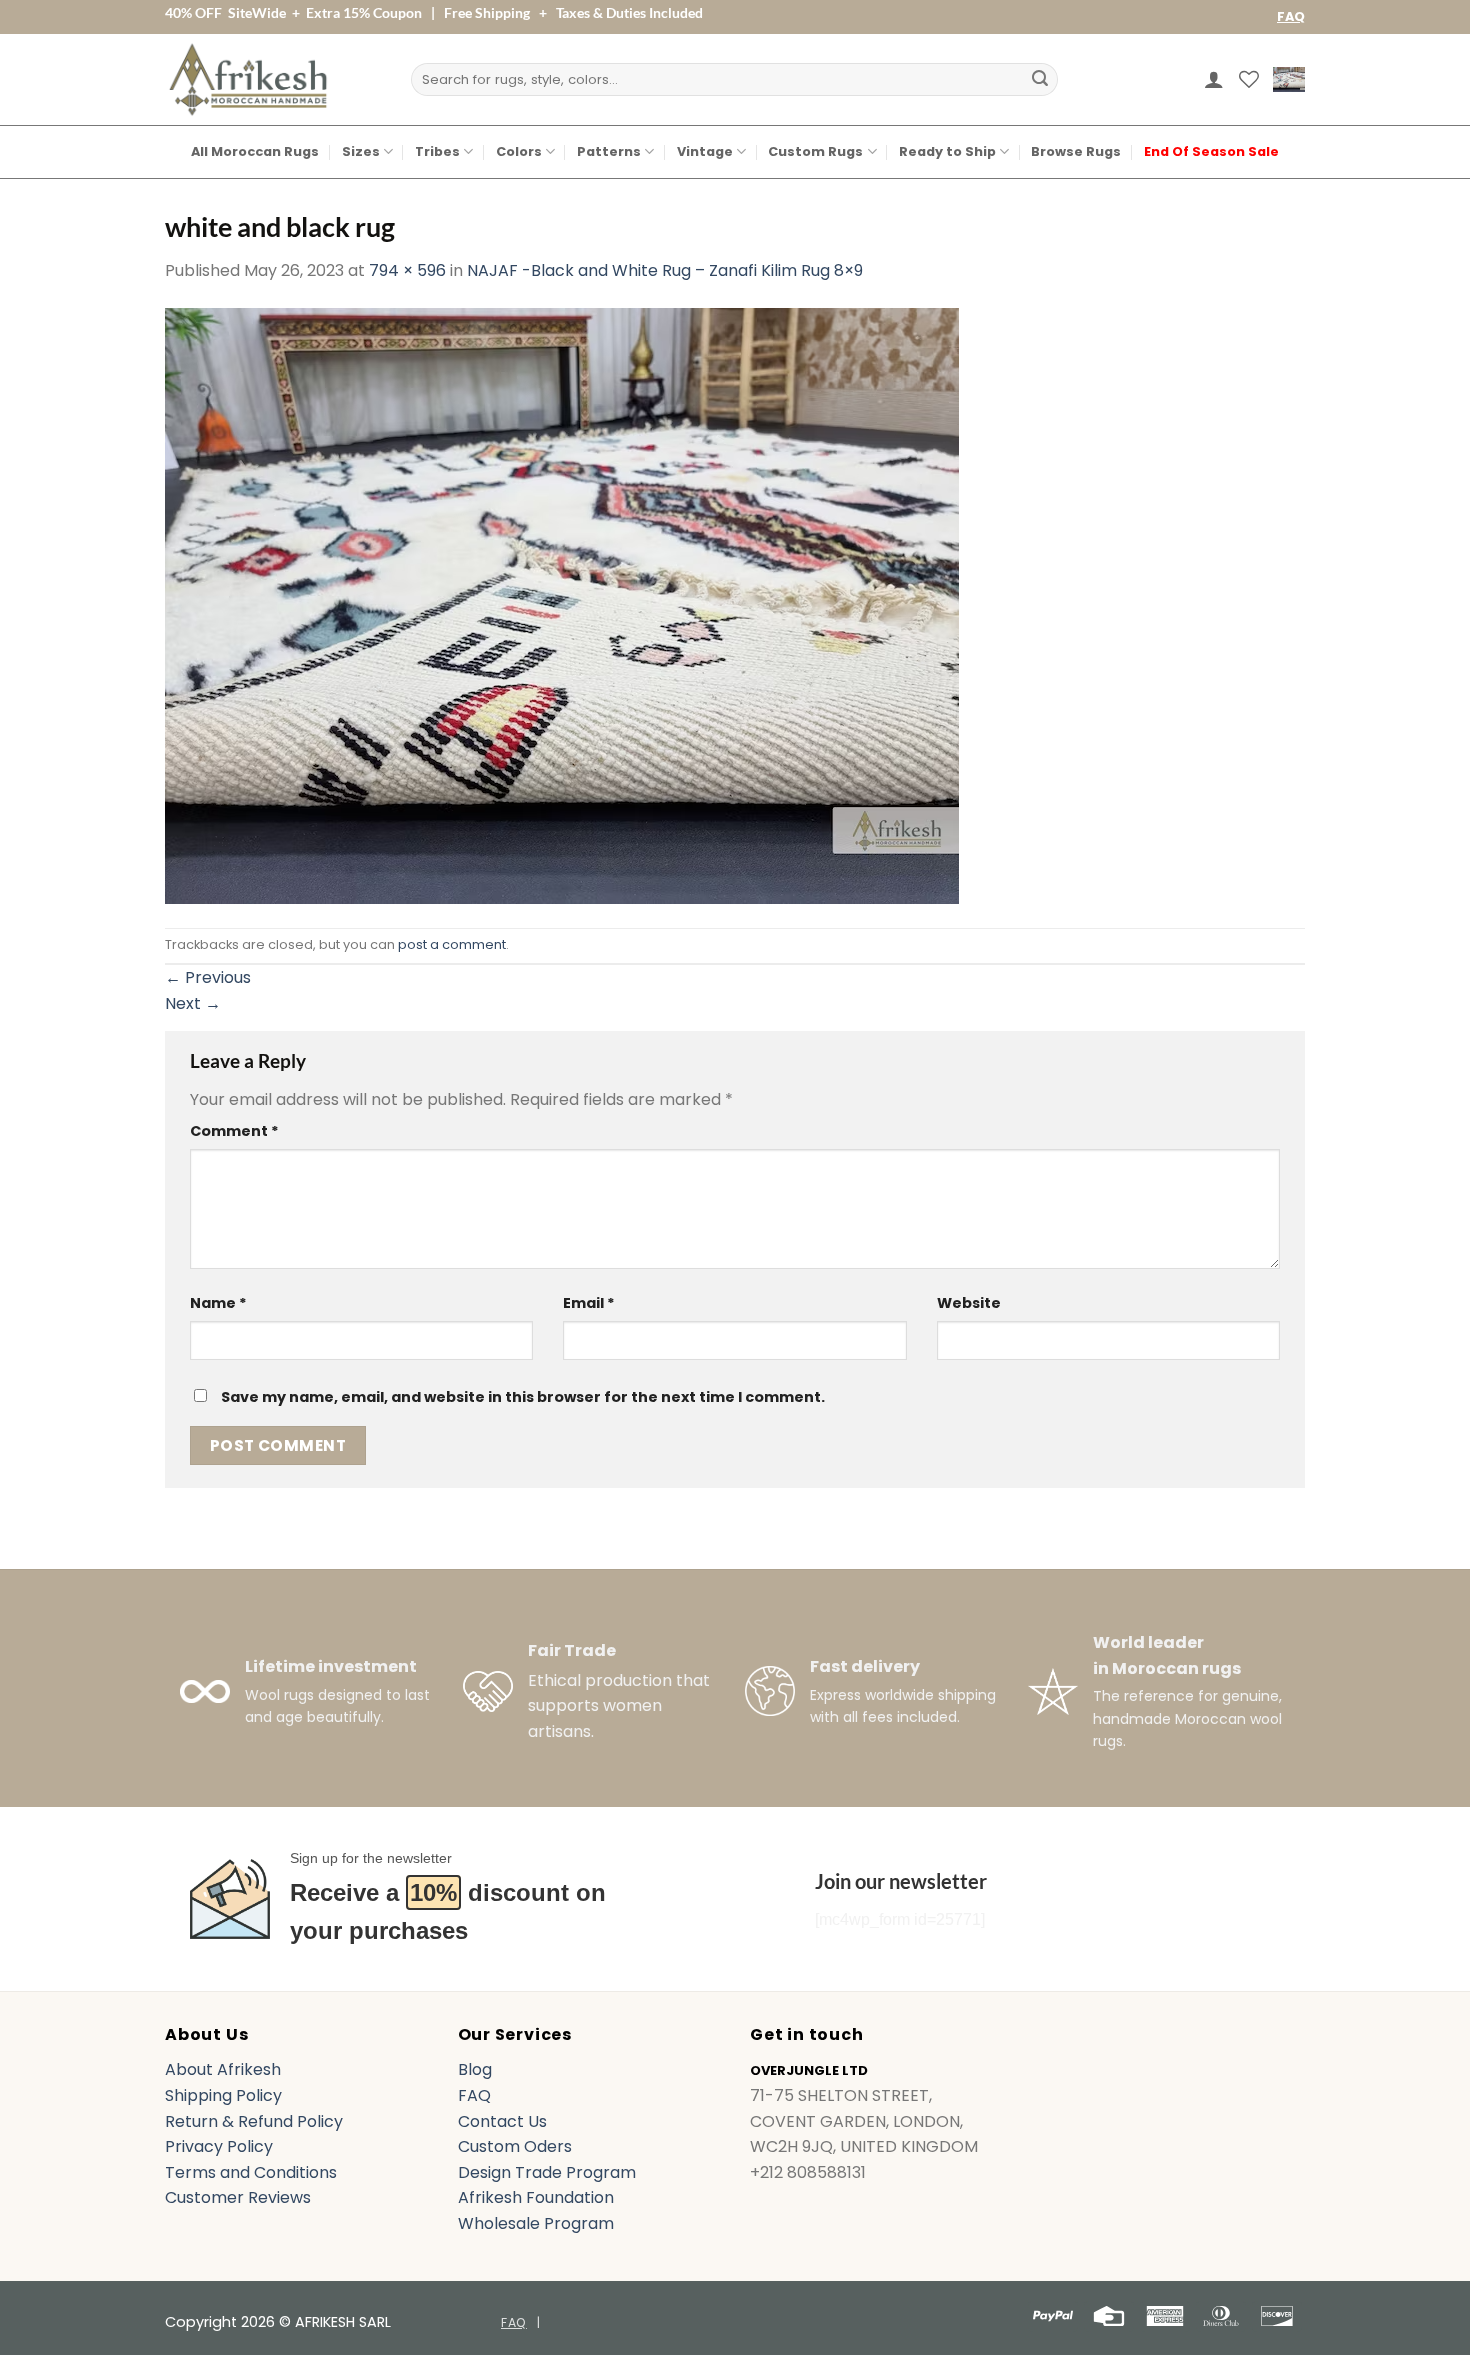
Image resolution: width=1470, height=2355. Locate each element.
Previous (208, 977)
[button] (1214, 79)
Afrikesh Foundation (536, 2197)
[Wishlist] (1249, 79)
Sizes (361, 151)
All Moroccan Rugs (255, 151)
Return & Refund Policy (254, 2121)
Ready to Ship (947, 151)
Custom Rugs (815, 151)
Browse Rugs (1076, 151)
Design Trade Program (547, 2172)
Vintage (705, 151)
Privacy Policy (219, 2146)
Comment (234, 1131)
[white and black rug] (562, 604)
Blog (475, 2069)
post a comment (452, 944)
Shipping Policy (223, 2095)
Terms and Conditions (251, 2172)
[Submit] (1040, 80)
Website (969, 1303)
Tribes (437, 151)
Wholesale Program (536, 2223)
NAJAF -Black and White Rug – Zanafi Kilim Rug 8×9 (665, 270)
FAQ (1291, 16)
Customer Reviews (238, 2197)
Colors (519, 151)
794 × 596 (407, 270)
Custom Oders (515, 2146)
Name (218, 1303)
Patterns (609, 151)
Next (193, 1003)
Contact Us (502, 2121)
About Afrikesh (223, 2069)
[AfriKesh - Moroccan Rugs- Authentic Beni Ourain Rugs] (248, 79)
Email (589, 1303)
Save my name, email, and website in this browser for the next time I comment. (523, 1397)
